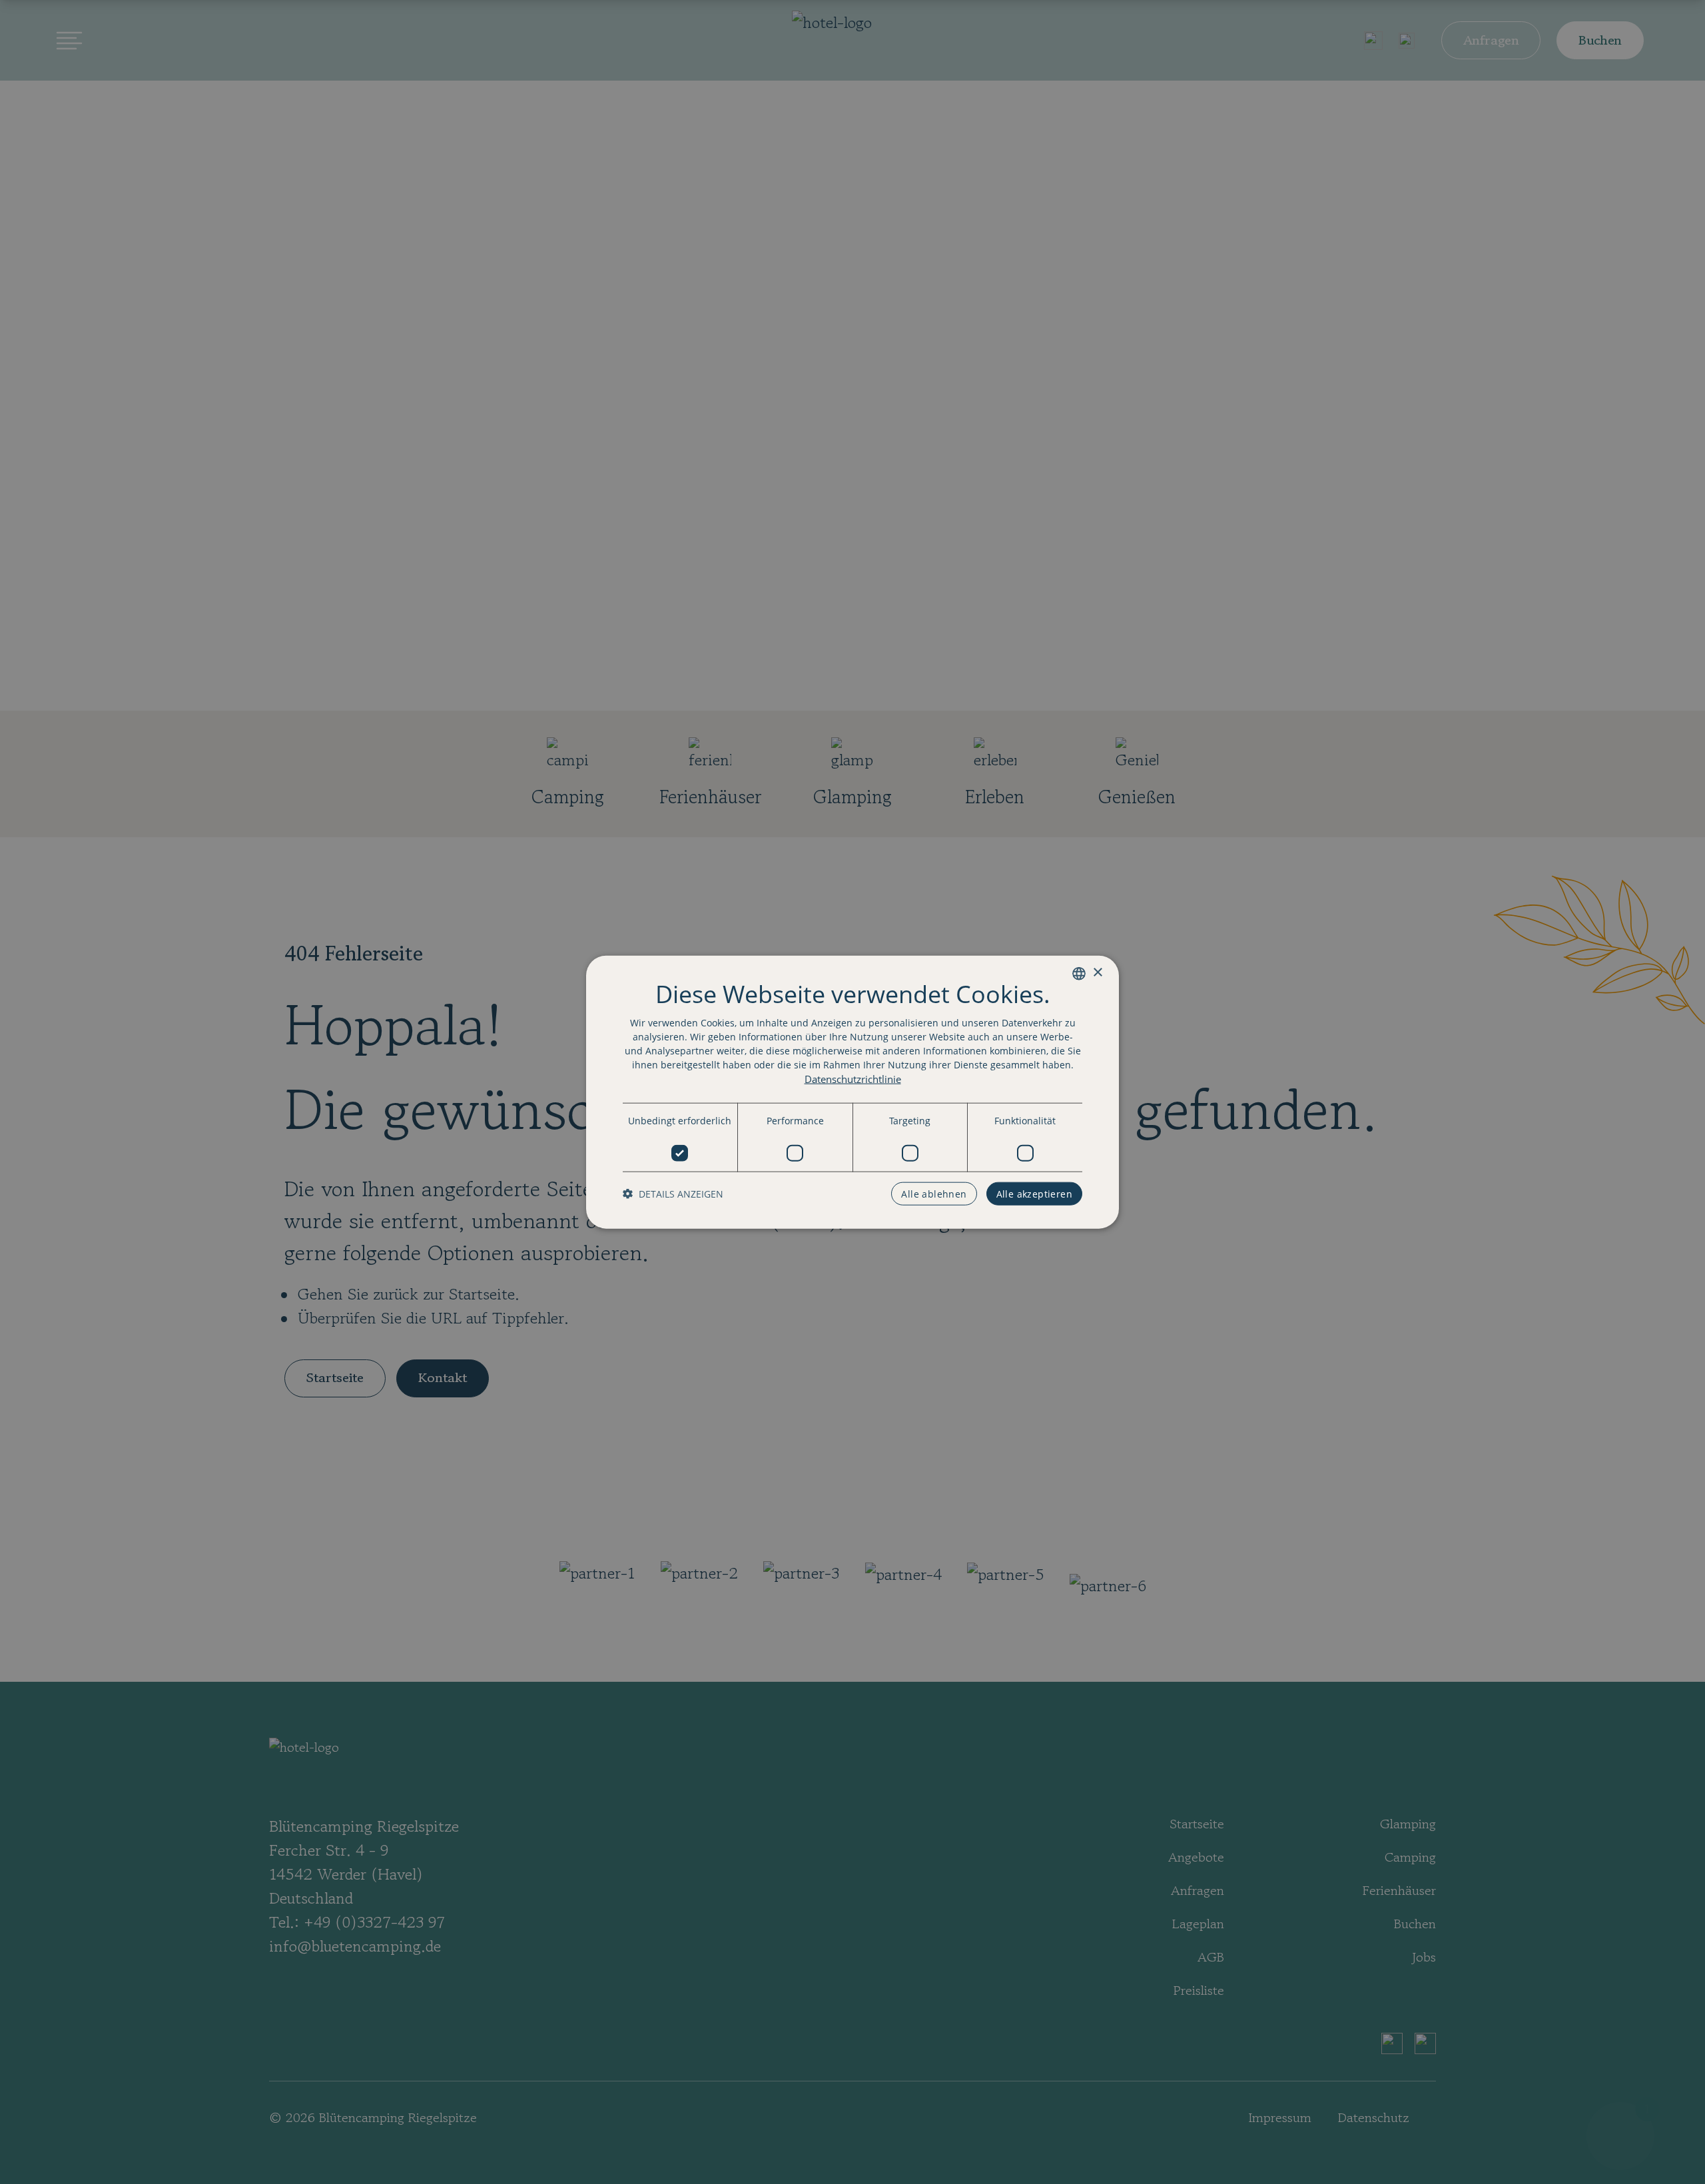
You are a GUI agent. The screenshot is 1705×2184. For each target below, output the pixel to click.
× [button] (1097, 973)
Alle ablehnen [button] (934, 1194)
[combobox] (1079, 973)
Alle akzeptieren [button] (1034, 1194)
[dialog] (852, 1092)
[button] (673, 1194)
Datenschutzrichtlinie (853, 1078)
